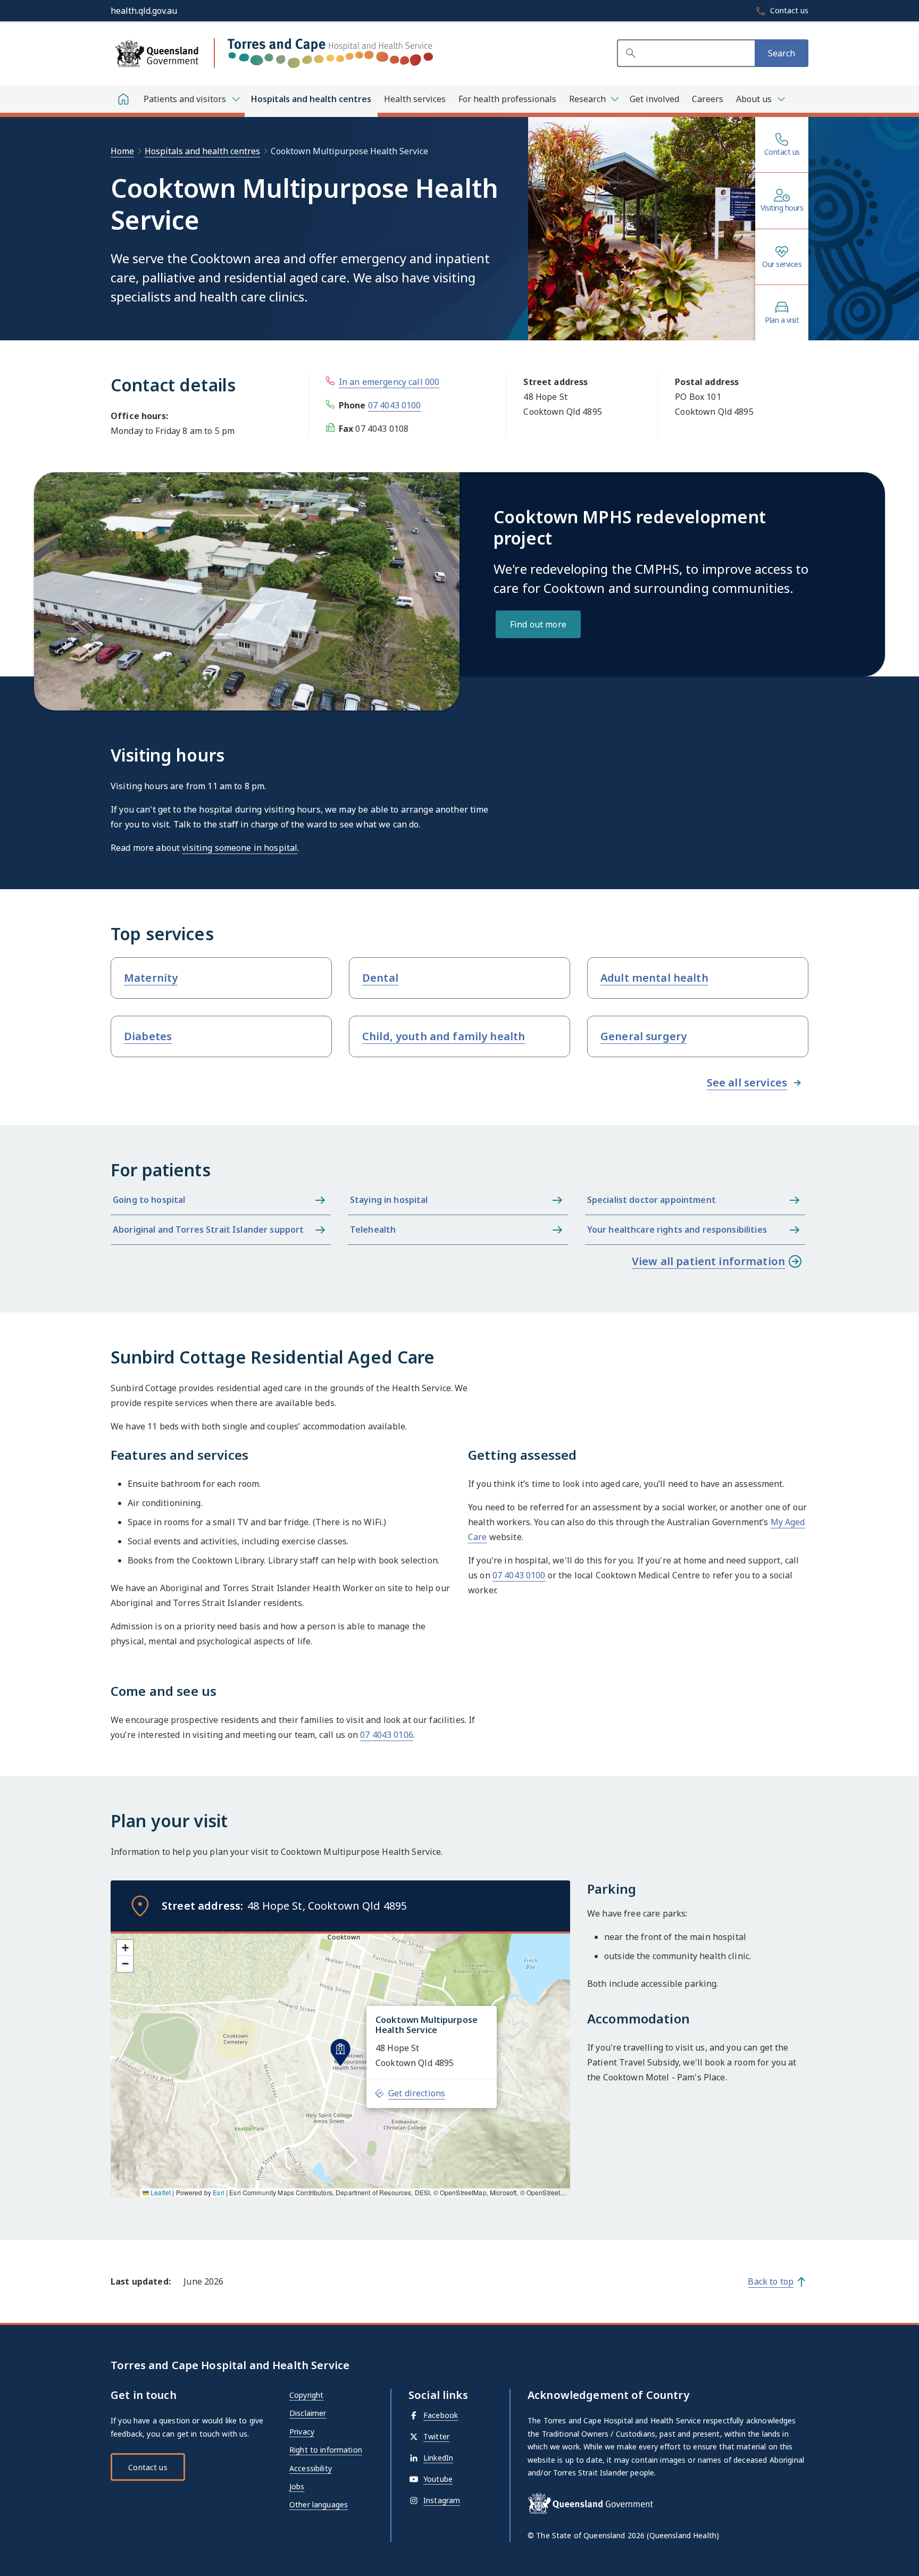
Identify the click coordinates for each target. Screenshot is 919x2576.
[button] (340, 2052)
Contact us (782, 152)
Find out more (538, 624)
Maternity (151, 978)
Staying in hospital (389, 1200)
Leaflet (160, 2192)
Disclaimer (308, 2413)
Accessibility (311, 2468)
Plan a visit (782, 320)
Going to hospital (149, 1200)
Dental (380, 978)
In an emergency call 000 (389, 382)
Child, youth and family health (444, 1036)
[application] (340, 2064)
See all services (747, 1082)
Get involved (654, 99)
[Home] (123, 99)
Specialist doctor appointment (651, 1200)
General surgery (644, 1036)
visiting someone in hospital (240, 848)
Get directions (417, 2093)
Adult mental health (654, 978)
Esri (219, 2192)
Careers (708, 99)
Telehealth (373, 1230)
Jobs (297, 2486)
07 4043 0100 (395, 405)
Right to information (326, 2450)
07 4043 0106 (387, 1735)
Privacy (302, 2432)
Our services (782, 264)
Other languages (319, 2504)
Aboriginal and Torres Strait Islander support (208, 1230)
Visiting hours (782, 208)
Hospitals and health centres (311, 99)
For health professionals (507, 99)
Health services (415, 99)
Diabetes (148, 1036)
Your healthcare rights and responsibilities (677, 1230)
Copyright (306, 2395)
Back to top (771, 2281)
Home (122, 151)
